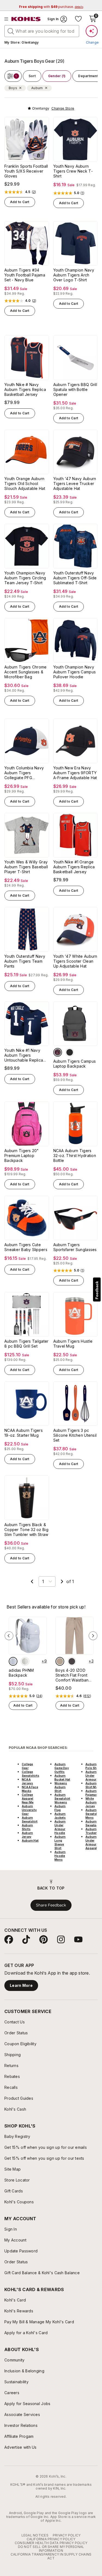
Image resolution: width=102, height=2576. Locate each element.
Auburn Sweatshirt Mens (93, 1814)
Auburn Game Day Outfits (62, 1768)
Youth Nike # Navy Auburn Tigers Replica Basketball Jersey (25, 389)
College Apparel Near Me (28, 1798)
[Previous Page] (32, 1581)
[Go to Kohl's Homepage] (26, 19)
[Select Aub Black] (70, 1052)
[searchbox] (42, 31)
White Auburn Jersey (91, 1802)
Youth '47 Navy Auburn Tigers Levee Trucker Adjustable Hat (75, 483)
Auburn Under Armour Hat (94, 1776)
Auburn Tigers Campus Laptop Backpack (75, 1064)
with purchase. (51, 7)
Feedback (97, 1290)
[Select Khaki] (60, 1661)
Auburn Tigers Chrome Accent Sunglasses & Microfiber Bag (26, 672)
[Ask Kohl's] (92, 31)
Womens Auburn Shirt (61, 1787)
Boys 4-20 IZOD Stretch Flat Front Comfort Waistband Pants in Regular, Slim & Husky (73, 1675)
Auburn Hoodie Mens (60, 1856)
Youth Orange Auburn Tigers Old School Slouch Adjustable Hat (25, 483)
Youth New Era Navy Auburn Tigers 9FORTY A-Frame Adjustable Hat (75, 773)
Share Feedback (51, 1905)
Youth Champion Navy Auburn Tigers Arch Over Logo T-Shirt (74, 275)
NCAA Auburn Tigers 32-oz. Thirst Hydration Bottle (75, 1156)
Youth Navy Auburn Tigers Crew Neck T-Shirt (73, 171)
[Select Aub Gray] (58, 1052)
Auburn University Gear (29, 1810)
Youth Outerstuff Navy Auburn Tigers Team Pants (25, 961)
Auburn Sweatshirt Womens (62, 1798)
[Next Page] (62, 1581)
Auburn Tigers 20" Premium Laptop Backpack (22, 1156)
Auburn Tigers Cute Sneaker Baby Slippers (26, 1247)
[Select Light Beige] (25, 1661)
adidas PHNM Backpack (21, 1673)
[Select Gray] (72, 1661)
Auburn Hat (30, 1840)
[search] (11, 31)
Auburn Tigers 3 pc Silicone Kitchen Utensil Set (75, 1435)
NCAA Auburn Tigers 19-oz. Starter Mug (24, 1433)
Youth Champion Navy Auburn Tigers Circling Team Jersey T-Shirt (25, 578)
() (34, 192)
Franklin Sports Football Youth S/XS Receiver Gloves (26, 171)
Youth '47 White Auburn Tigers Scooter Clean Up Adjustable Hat (75, 961)
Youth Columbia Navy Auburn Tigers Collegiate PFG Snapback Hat (24, 773)
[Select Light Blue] (13, 1661)
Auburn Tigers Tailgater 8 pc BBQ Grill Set (26, 1344)
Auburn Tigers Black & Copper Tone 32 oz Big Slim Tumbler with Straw (26, 1530)
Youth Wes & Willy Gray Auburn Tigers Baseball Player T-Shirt (26, 867)
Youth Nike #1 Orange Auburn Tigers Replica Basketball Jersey (74, 867)
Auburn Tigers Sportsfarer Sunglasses (75, 1247)
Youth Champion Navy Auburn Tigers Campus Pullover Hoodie (75, 672)
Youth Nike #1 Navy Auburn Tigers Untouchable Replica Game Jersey (24, 1055)
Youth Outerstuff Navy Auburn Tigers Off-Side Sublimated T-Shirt (75, 578)
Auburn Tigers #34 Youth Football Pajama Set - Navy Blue (25, 275)
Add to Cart (20, 202)
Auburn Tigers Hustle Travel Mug (73, 1344)
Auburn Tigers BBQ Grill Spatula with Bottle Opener (75, 389)
